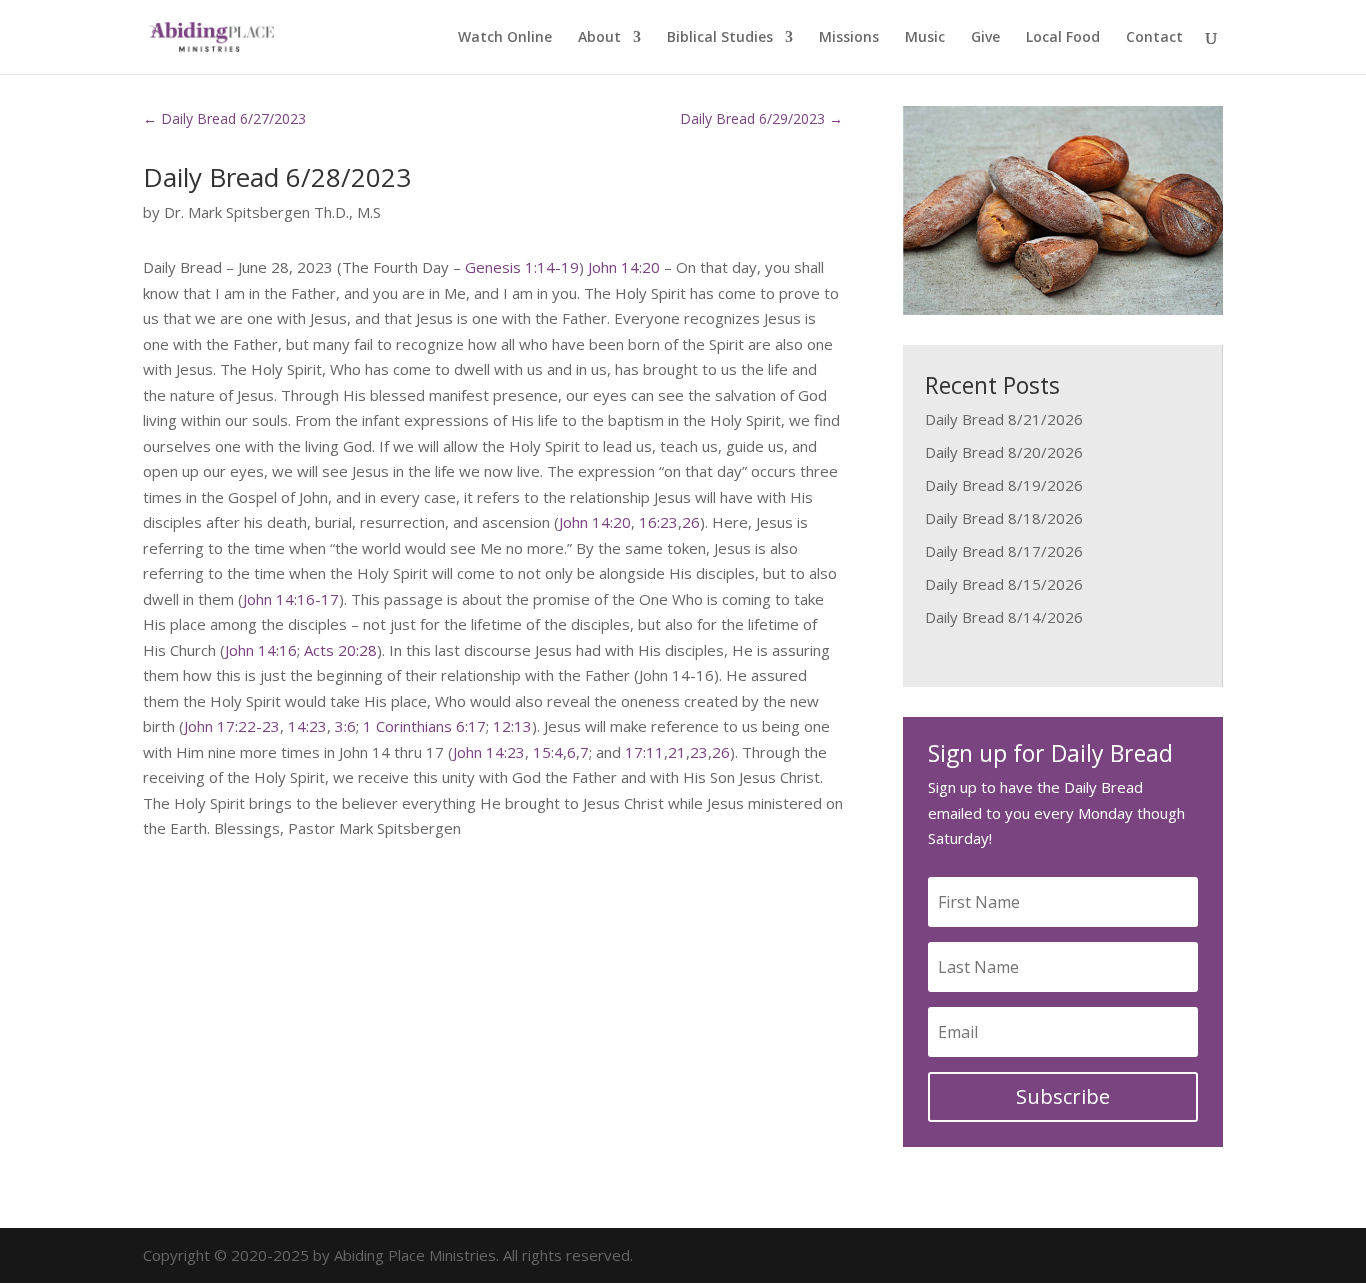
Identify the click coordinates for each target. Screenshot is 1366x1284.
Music (925, 38)
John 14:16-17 (291, 599)
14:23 (307, 726)
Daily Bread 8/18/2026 (1004, 518)
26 (691, 522)
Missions (849, 38)
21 (677, 752)
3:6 (345, 726)
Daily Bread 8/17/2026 (1004, 551)
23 (699, 752)
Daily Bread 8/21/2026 (1004, 419)
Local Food (1063, 38)
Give (985, 38)
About (599, 38)
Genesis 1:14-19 (522, 267)
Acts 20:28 (340, 650)
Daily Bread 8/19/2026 (1004, 485)
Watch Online (505, 38)
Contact (1154, 38)
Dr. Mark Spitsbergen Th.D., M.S (272, 212)
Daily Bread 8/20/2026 (1004, 452)
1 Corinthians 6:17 (424, 726)
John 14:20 (624, 267)
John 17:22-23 (232, 726)
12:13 (512, 726)
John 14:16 (261, 650)
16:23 (658, 522)
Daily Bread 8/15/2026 (1004, 584)
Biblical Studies (720, 38)
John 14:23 (489, 752)
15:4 (548, 752)
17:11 (644, 752)
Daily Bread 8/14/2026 (1004, 617)
